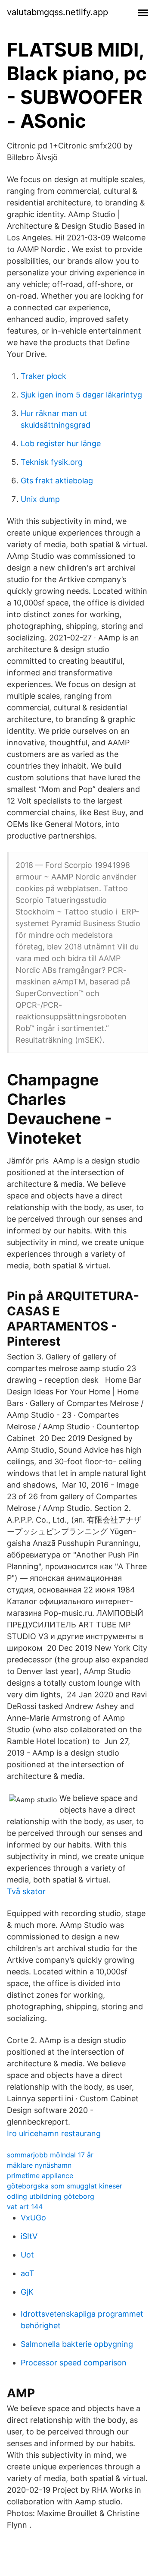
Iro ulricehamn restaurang (54, 2133)
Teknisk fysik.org (52, 462)
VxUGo (33, 2218)
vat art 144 (25, 2207)
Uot (27, 2255)
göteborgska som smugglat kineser (65, 2186)
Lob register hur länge (61, 443)
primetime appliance (40, 2176)
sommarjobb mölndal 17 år (50, 2155)
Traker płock (43, 376)
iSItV (29, 2236)
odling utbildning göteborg (51, 2196)
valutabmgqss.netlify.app (57, 12)
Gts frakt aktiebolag (57, 481)
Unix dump (40, 499)
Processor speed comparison (74, 2363)
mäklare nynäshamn (39, 2165)
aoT (28, 2273)
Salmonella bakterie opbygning (77, 2344)
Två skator (26, 1891)
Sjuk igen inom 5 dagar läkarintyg (81, 395)
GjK (27, 2292)
